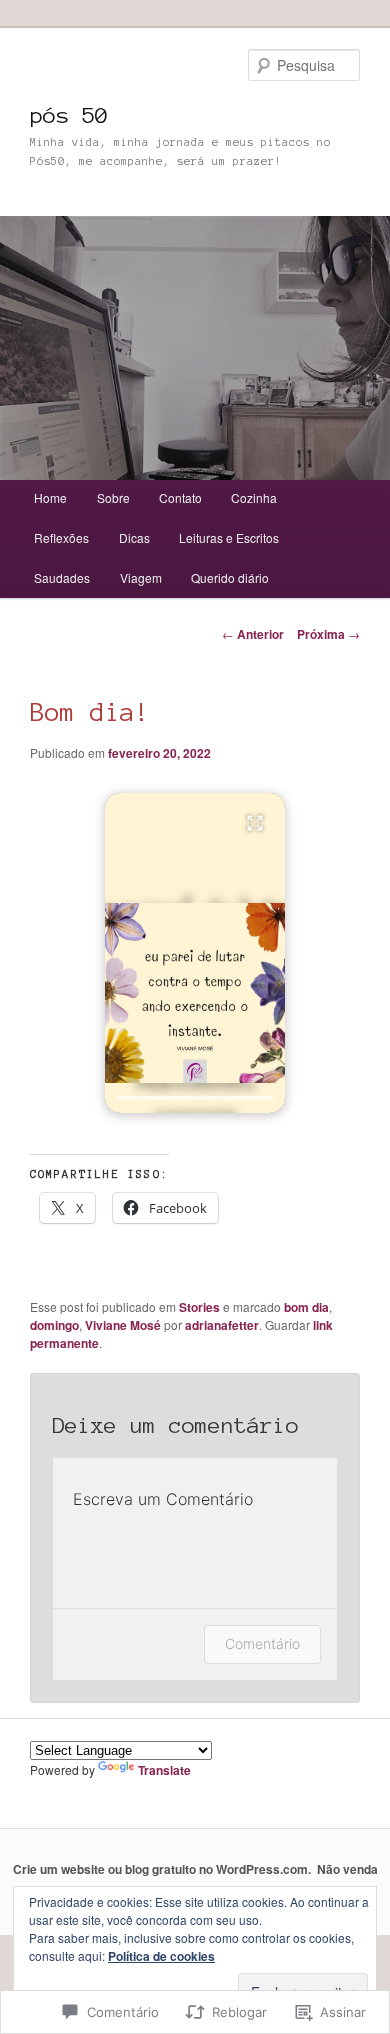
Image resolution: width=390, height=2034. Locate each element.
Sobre (113, 497)
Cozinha (254, 497)
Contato (180, 497)
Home (50, 497)
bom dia (306, 1307)
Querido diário (230, 577)
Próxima (328, 634)
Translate (164, 1770)
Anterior (253, 634)
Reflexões (61, 537)
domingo (54, 1325)
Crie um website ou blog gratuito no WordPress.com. (162, 1869)
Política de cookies (161, 1956)
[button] (195, 953)
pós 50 (69, 115)
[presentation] (195, 1098)
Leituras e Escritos (229, 537)
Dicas (134, 537)
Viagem (141, 577)
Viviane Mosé (123, 1325)
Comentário (262, 1643)
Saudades (62, 577)
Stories (199, 1307)
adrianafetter (222, 1325)
